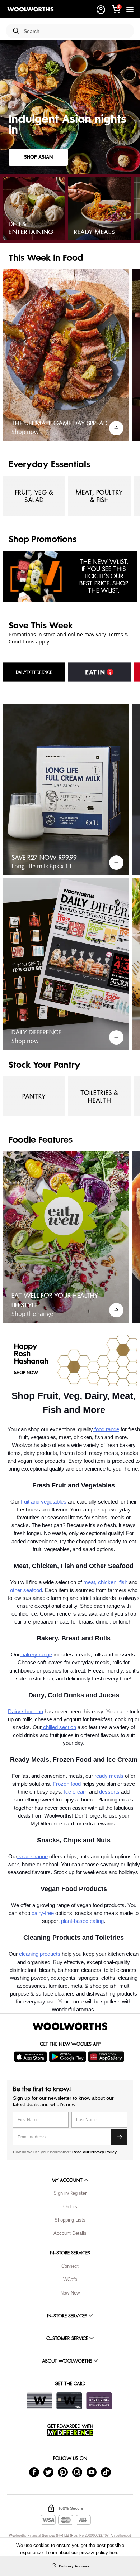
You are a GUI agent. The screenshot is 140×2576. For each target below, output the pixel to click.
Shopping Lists (70, 2220)
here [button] (114, 2553)
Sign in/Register (70, 2193)
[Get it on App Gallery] (107, 2057)
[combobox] (76, 31)
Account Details (70, 2233)
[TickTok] (106, 2472)
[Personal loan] (99, 2401)
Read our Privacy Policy (94, 2152)
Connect (70, 2266)
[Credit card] (69, 2401)
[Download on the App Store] (31, 2057)
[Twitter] (48, 2472)
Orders (70, 2207)
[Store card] (39, 2401)
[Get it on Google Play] (68, 2057)
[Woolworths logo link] (31, 9)
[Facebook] (34, 2472)
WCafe (70, 2279)
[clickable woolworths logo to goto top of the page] (70, 2026)
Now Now (70, 2293)
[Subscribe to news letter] (119, 2137)
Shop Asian (38, 157)
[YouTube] (92, 2472)
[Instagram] (77, 2472)
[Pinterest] (63, 2472)
